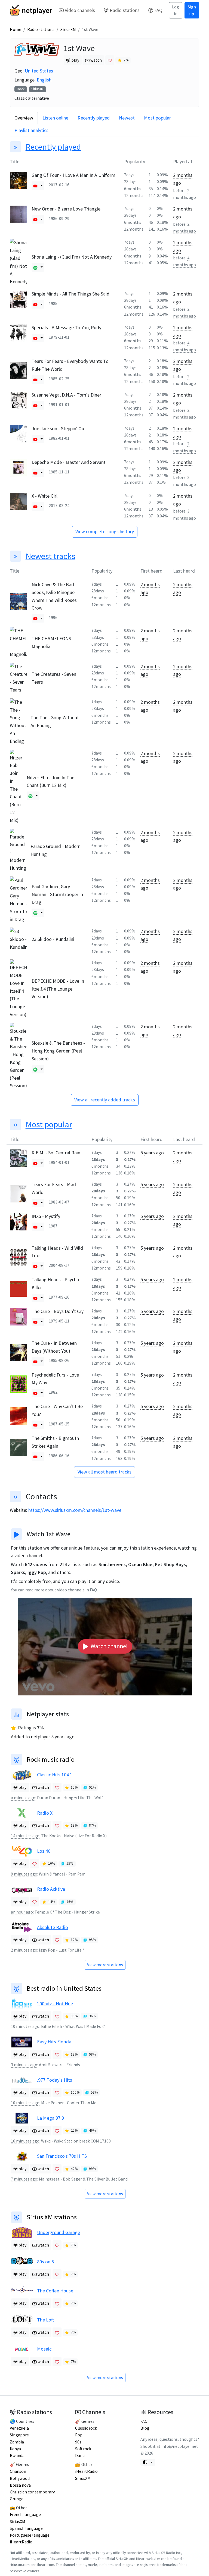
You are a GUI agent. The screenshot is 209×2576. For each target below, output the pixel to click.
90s (78, 2442)
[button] (35, 186)
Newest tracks (50, 556)
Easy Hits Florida (54, 2042)
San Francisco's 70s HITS (62, 2156)
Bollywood (20, 2478)
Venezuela (19, 2428)
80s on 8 (45, 2262)
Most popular (157, 118)
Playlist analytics (31, 130)
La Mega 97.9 (50, 2118)
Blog (145, 2428)
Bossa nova (20, 2485)
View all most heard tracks (104, 1472)
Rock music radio (51, 1759)
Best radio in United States (64, 1988)
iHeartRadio (21, 2542)
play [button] (75, 60)
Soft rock (83, 2449)
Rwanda (17, 2456)
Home (16, 29)
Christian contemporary (32, 2492)
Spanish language (26, 2528)
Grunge (17, 2499)
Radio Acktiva (51, 1889)
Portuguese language (30, 2535)
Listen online (55, 118)
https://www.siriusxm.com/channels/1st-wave (75, 1510)
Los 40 (44, 1851)
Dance (81, 2456)
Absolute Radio (53, 1927)
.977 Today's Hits (55, 2080)
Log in (176, 10)
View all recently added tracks (105, 1100)
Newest (127, 118)
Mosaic (44, 2349)
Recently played (94, 118)
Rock (21, 89)
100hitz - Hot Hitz (55, 2004)
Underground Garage (59, 2232)
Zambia (17, 2442)
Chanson (18, 2471)
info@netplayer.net (180, 2446)
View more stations (105, 1965)
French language (25, 2514)
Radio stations (125, 10)
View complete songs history (105, 531)
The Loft (46, 2320)
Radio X (45, 1813)
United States (39, 71)
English (44, 80)
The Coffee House (55, 2291)
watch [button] (96, 60)
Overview (24, 118)
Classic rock (86, 2428)
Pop (79, 2435)
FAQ (158, 10)
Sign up (192, 10)
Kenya (15, 2449)
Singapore (19, 2435)
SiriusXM (68, 29)
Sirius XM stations (52, 2217)
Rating (25, 1728)
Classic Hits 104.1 (55, 1775)
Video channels (80, 10)
